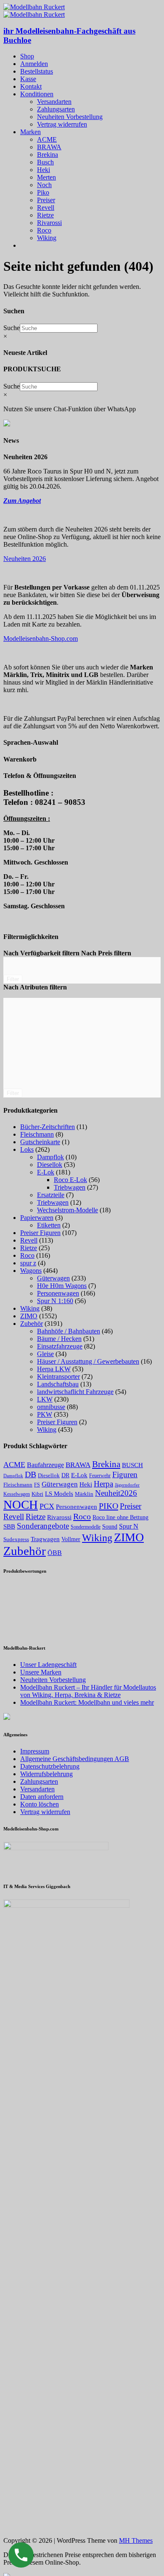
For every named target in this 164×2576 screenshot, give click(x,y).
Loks (27, 1149)
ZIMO (29, 1316)
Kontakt (31, 86)
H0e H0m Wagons (62, 1286)
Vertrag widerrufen (62, 124)
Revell (46, 208)
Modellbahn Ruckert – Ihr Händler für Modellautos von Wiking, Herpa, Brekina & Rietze (88, 1691)
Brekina (48, 155)
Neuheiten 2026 (25, 559)
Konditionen (37, 94)
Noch (44, 185)
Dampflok (50, 1157)
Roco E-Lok (70, 1180)
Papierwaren (37, 1218)
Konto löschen (40, 1804)
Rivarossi (49, 223)
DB (30, 1474)
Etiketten (49, 1225)
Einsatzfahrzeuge (60, 1346)
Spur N (129, 1526)
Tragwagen (45, 1539)
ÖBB (55, 1553)
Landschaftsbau (58, 1384)
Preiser (46, 200)
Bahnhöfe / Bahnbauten (69, 1331)
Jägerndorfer (127, 1485)
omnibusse (51, 1407)
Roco (44, 230)
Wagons (31, 1271)
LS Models (59, 1494)
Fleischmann (37, 1134)
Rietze (45, 215)
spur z (28, 1263)
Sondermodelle (86, 1527)
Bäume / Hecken (59, 1339)
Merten (46, 177)
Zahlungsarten (56, 109)
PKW (45, 1414)
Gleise (45, 1354)
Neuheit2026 (116, 1493)
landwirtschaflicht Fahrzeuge (75, 1392)
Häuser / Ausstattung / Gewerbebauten (88, 1361)
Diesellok (50, 1165)
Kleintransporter (58, 1377)
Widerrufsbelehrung (46, 1774)
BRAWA (49, 147)
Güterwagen (53, 1278)
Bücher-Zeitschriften (48, 1127)
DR (65, 1475)
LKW (45, 1399)
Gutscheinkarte (40, 1142)
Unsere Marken (41, 1672)
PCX (47, 1506)
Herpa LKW (54, 1369)
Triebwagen (70, 1187)
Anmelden (34, 64)
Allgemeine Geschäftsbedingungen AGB (75, 1759)
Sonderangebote (43, 1526)
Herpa (103, 1484)
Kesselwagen (17, 1494)
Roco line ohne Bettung (120, 1517)
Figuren (125, 1474)
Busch (45, 162)
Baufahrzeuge (45, 1465)
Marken (30, 132)
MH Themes (136, 2540)
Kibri (37, 1494)
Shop (27, 56)
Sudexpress (16, 1539)
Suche (12, 328)
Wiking (47, 238)
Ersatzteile (51, 1195)
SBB (9, 1526)
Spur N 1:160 (55, 1301)
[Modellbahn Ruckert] (34, 7)
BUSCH (132, 1465)
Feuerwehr (100, 1476)
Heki (44, 170)
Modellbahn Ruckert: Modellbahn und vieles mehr (87, 1702)
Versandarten (54, 102)
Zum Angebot (22, 501)
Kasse (28, 79)
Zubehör (32, 1324)
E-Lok (46, 1172)
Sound (110, 1526)
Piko (43, 192)
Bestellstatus (37, 71)
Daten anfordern (42, 1797)
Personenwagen (58, 1293)
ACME (47, 139)
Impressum (35, 1751)
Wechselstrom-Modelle (67, 1210)
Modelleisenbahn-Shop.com (41, 639)
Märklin (84, 1494)
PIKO (108, 1506)
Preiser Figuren (40, 1233)
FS (37, 1485)
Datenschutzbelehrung (50, 1766)
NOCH (21, 1505)
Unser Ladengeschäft (48, 1665)
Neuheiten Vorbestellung (70, 117)
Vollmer (71, 1539)
